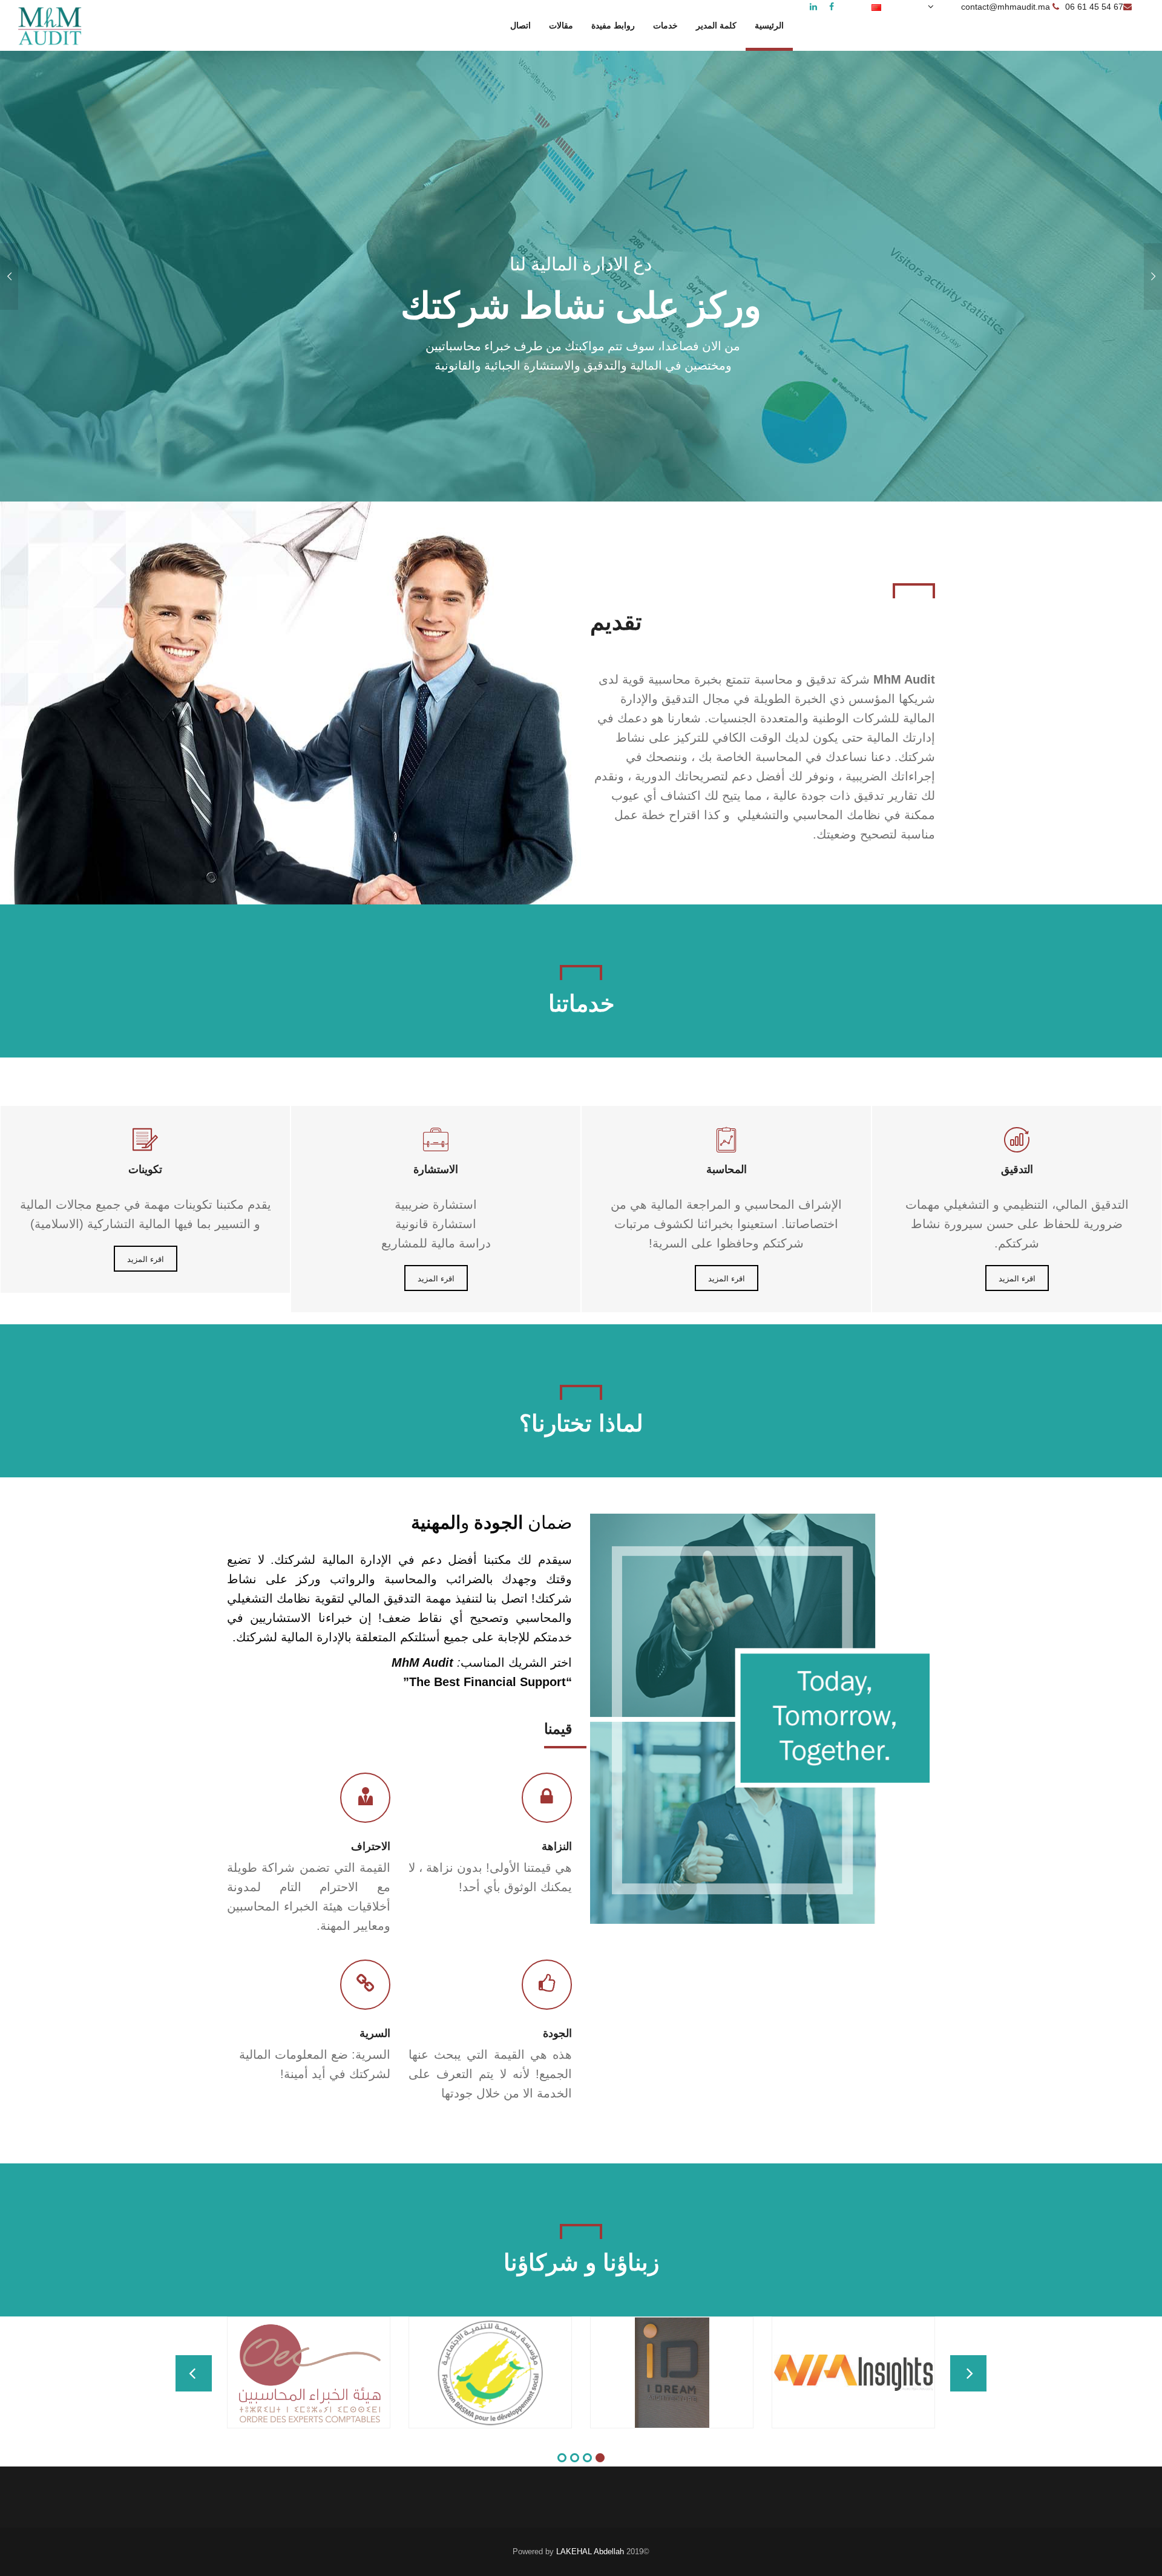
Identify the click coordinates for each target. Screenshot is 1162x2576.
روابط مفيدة (613, 26)
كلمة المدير (716, 26)
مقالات (561, 26)
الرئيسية (769, 26)
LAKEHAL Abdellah (590, 2551)
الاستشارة (436, 1169)
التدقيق (1017, 1169)
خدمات (665, 26)
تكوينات (145, 1169)
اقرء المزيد (146, 1259)
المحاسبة (727, 1169)
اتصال (520, 26)
